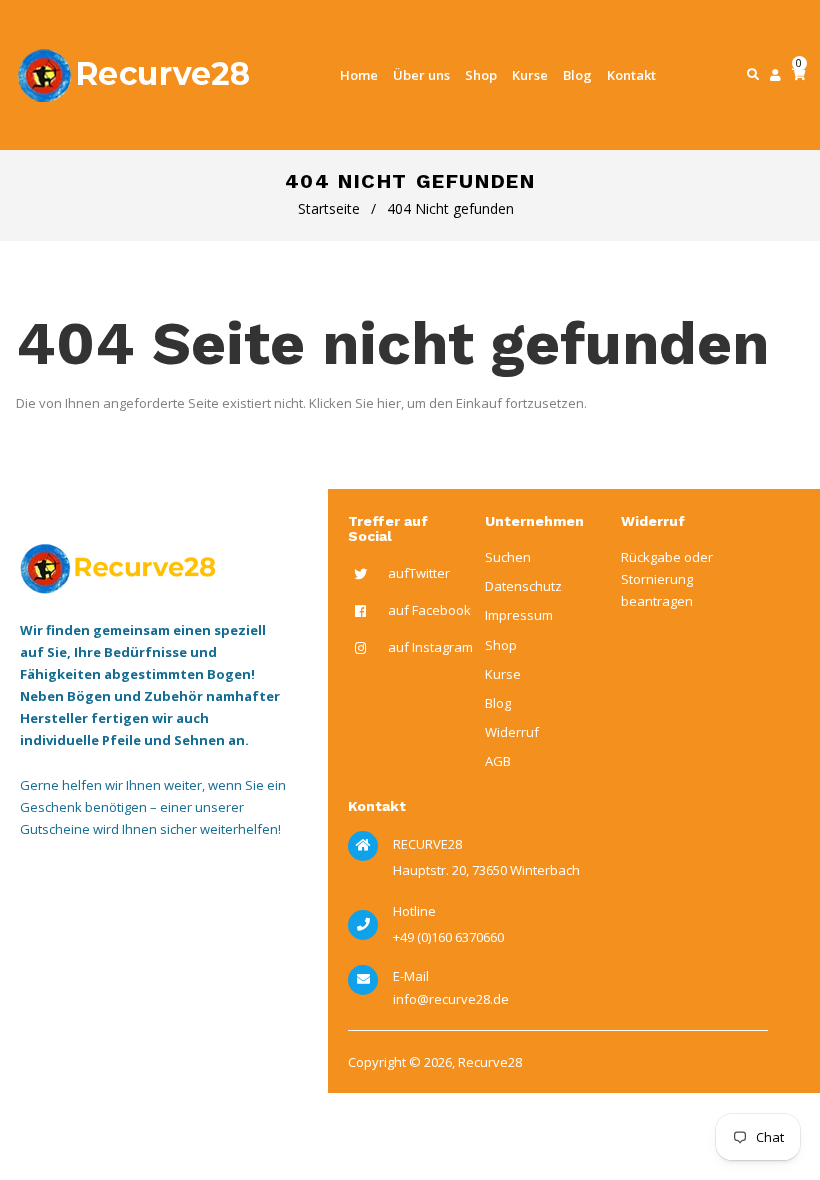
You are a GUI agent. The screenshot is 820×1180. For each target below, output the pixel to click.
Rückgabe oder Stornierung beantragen (667, 579)
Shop (501, 645)
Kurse (503, 674)
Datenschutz (523, 586)
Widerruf (512, 732)
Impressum (519, 615)
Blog (498, 703)
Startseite (329, 208)
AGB (498, 761)
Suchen (508, 557)
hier (389, 403)
